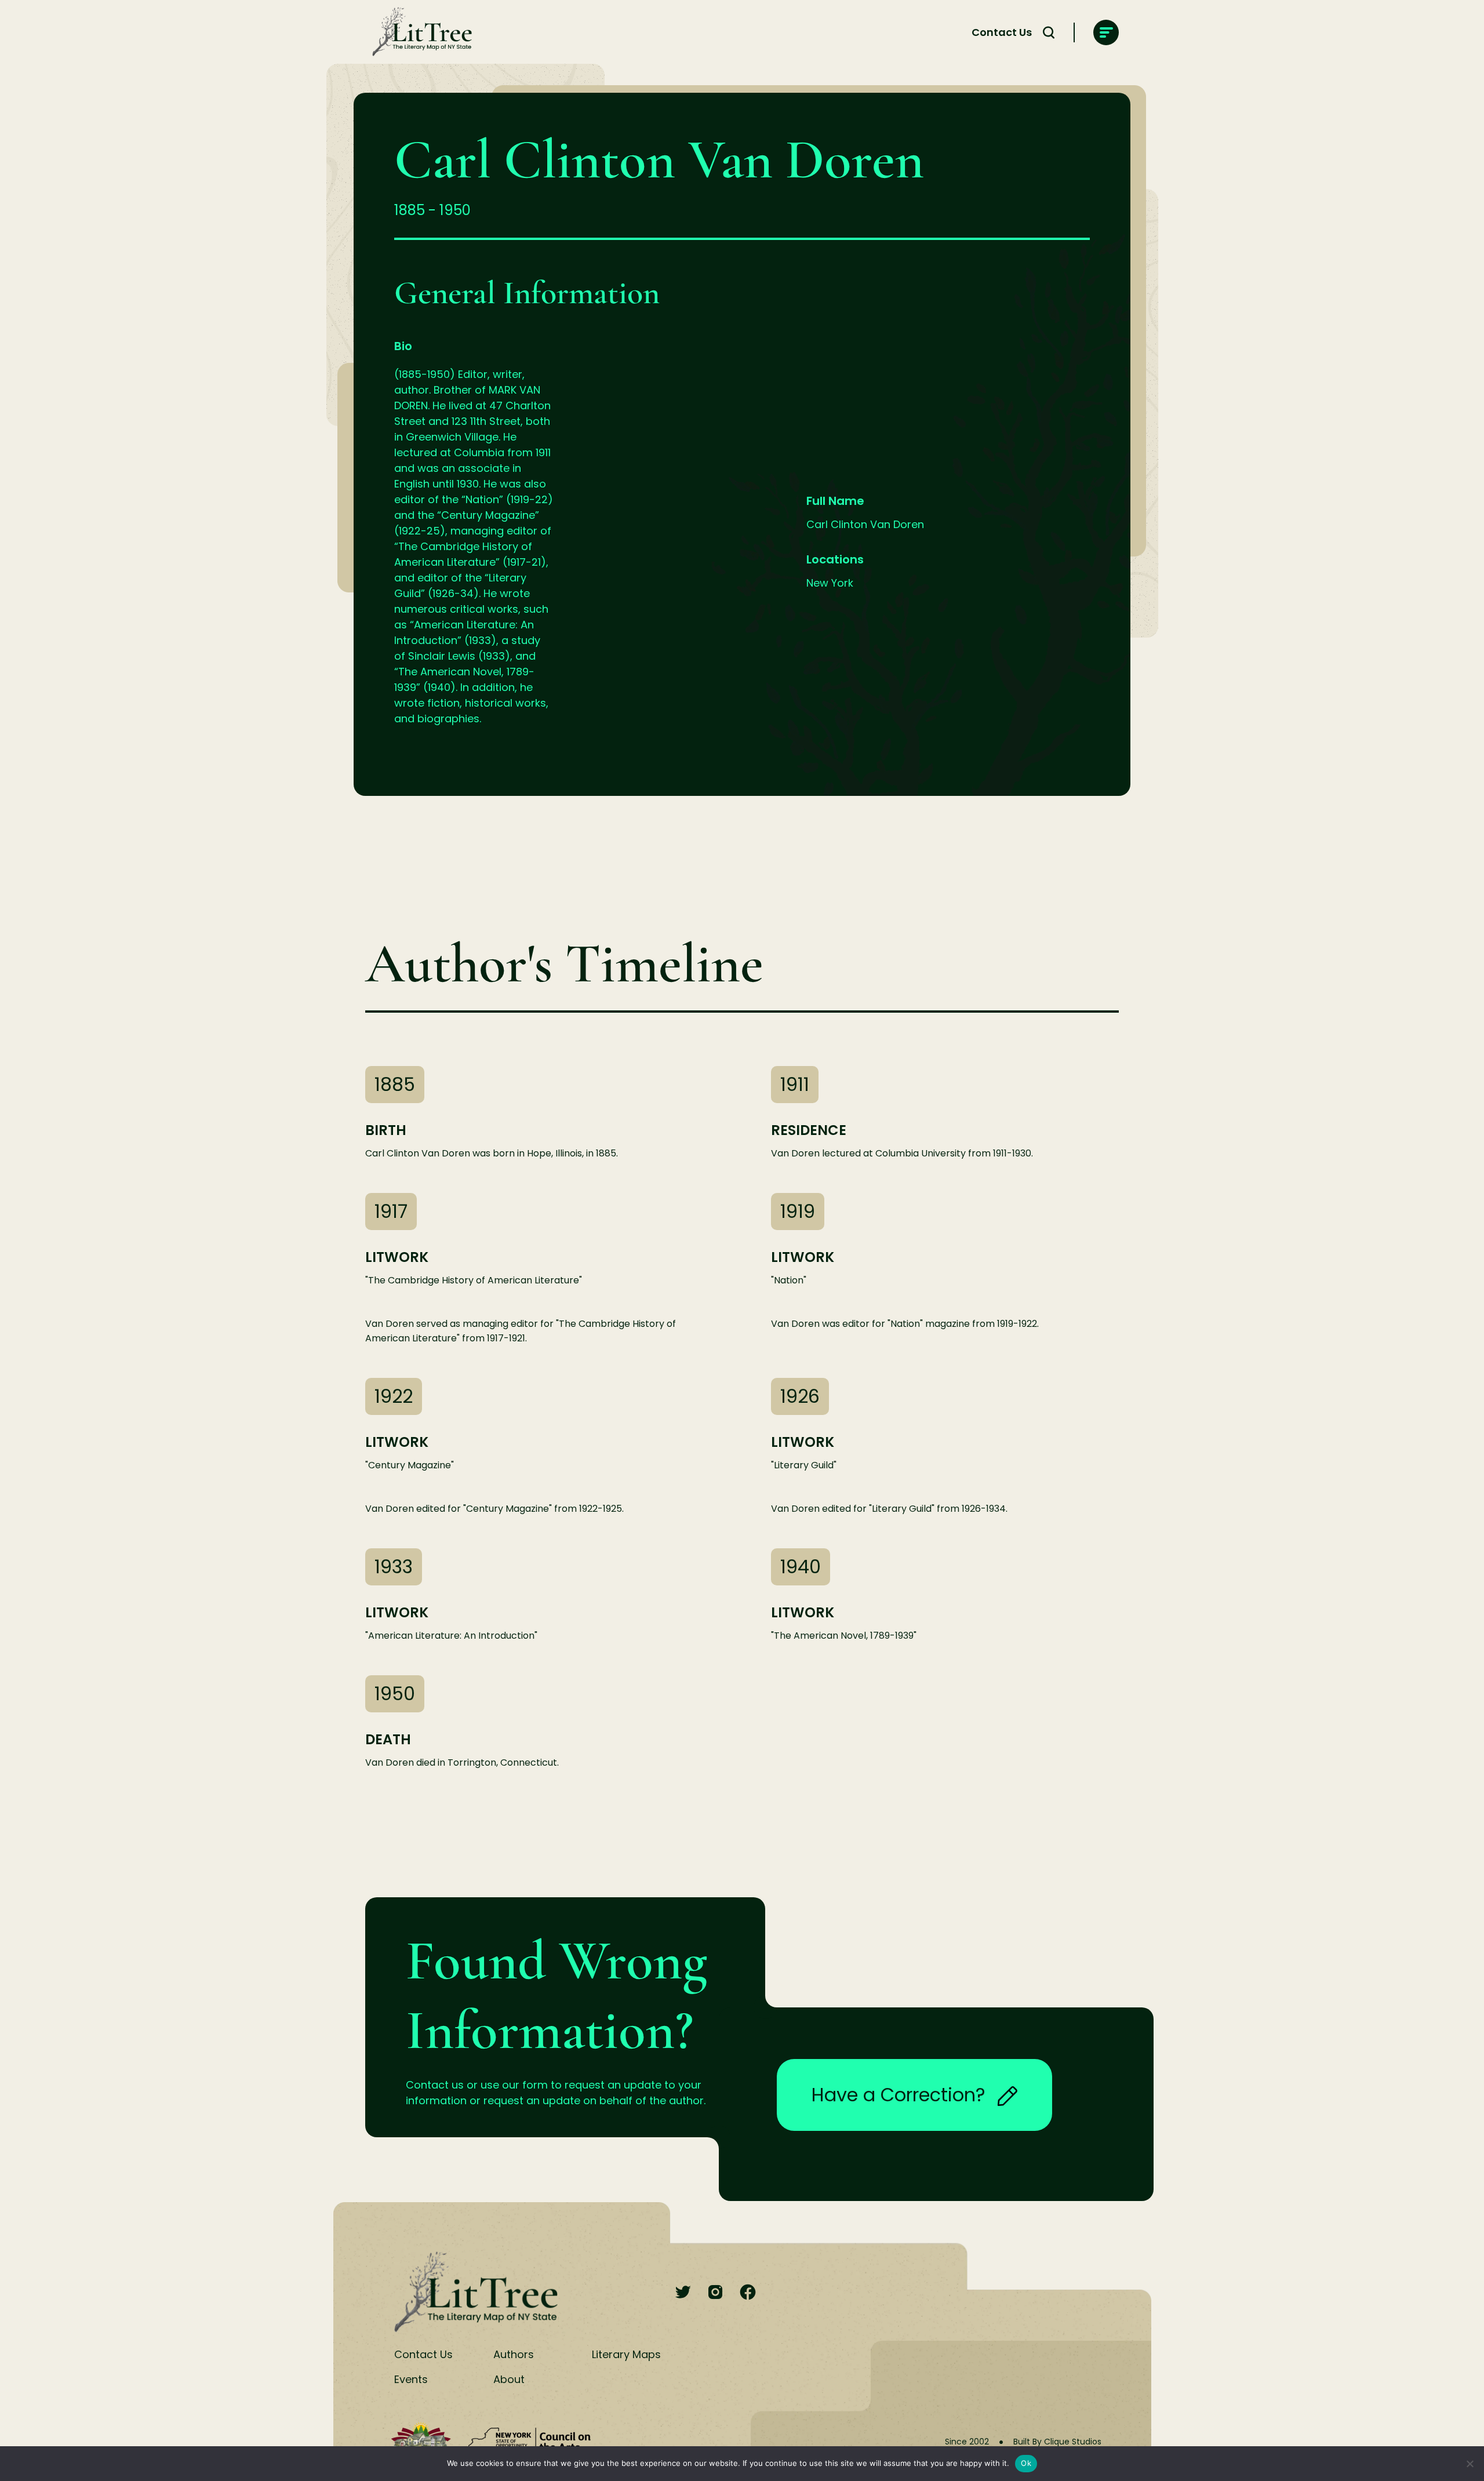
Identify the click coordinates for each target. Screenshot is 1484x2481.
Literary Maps (626, 2354)
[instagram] (715, 2293)
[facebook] (748, 2293)
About (509, 2379)
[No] (1470, 2464)
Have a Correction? (899, 2095)
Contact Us (1002, 32)
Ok (1026, 2463)
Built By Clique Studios (1057, 2442)
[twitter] (683, 2293)
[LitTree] (419, 32)
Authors (514, 2354)
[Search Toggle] (1049, 32)
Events (411, 2379)
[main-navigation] (1106, 32)
